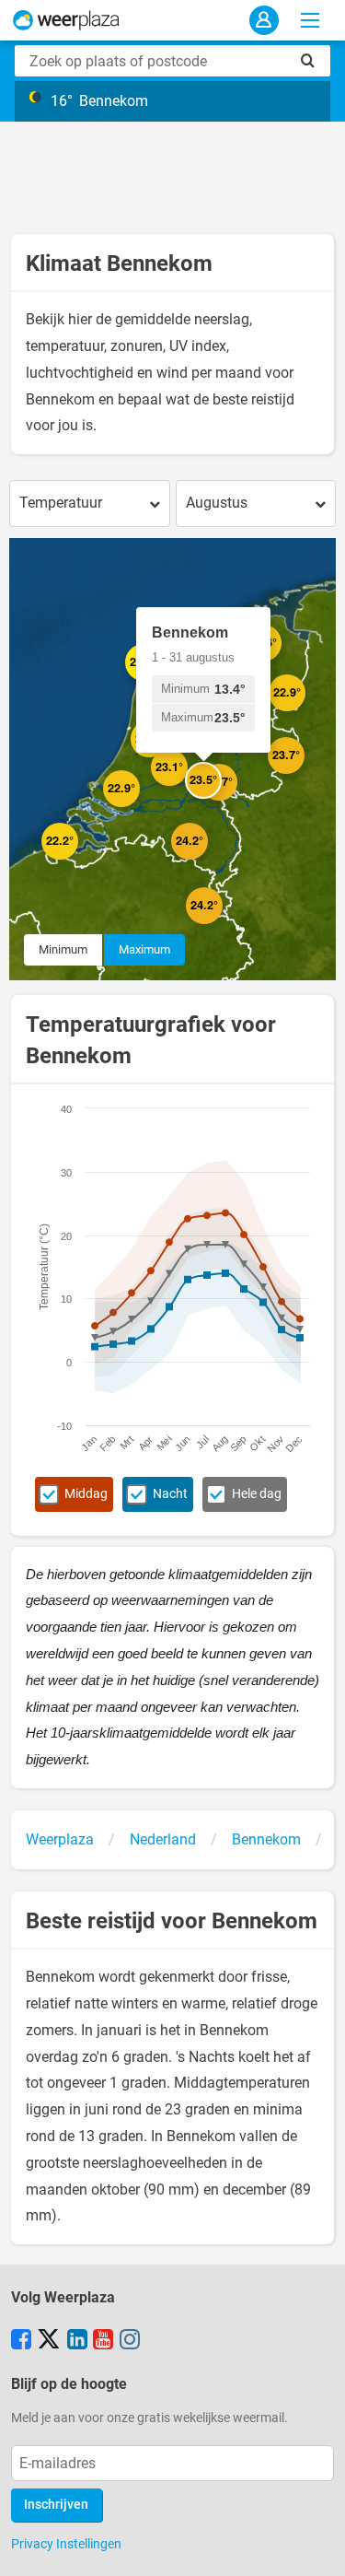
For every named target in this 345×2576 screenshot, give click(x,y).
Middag (86, 1494)
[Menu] (310, 20)
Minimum (63, 949)
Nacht (170, 1494)
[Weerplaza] (66, 20)
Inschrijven (56, 2505)
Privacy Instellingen (66, 2544)
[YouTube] (103, 2341)
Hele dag (257, 1494)
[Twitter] (49, 2341)
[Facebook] (21, 2341)
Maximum (144, 949)
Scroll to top (316, 2547)
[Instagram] (130, 2341)
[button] (78, 860)
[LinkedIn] (77, 2341)
